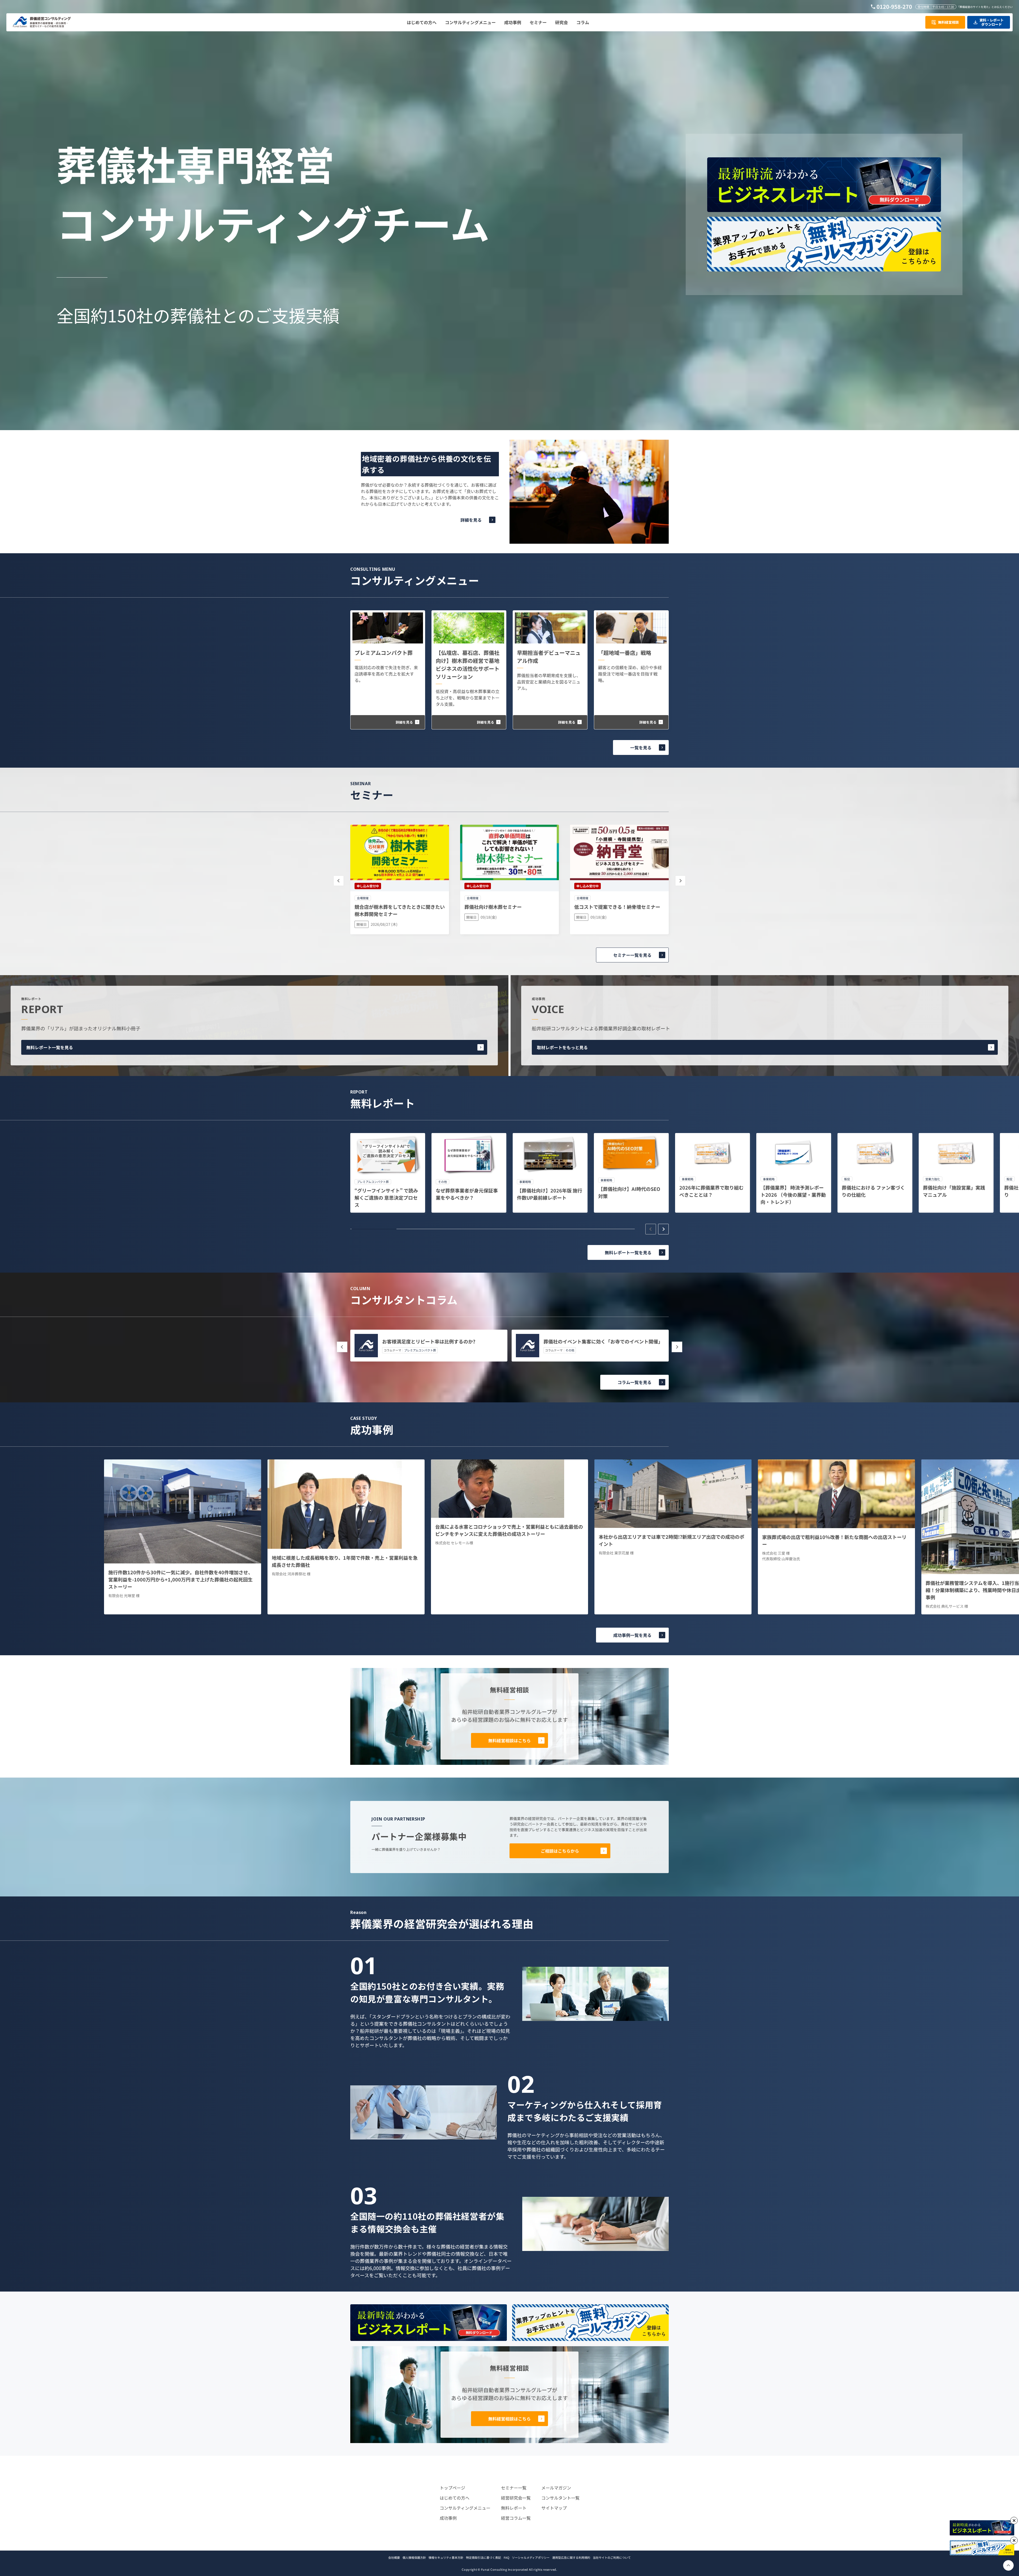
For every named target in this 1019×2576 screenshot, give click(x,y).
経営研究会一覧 (516, 2498)
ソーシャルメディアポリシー (531, 2557)
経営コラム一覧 (516, 2518)
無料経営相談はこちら (509, 1740)
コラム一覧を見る (634, 1382)
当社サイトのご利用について (612, 2557)
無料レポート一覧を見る (50, 1047)
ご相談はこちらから (560, 1851)
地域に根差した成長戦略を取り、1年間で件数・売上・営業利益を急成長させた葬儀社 (345, 1561)
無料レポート (514, 2508)
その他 (570, 1350)
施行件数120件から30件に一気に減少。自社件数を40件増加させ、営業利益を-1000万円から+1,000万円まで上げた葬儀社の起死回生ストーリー (181, 1579)
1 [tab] (374, 1229)
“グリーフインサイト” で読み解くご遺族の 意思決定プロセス (386, 1198)
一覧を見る (641, 747)
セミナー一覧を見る (632, 955)
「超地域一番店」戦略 (625, 653)
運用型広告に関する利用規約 (571, 2557)
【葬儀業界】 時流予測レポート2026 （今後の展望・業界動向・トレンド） (793, 1195)
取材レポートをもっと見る (562, 1047)
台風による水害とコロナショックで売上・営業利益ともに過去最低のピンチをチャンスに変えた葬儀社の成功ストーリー (509, 1530)
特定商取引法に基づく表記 (483, 2557)
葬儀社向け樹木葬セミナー (493, 907)
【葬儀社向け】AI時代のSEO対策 (629, 1192)
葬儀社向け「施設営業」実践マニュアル (954, 1191)
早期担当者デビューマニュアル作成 (549, 657)
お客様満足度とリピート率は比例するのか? (429, 1341)
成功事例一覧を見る (632, 1635)
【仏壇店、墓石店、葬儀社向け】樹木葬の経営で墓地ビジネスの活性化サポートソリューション (468, 665)
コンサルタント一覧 (560, 2498)
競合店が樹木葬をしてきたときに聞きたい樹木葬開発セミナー (400, 910)
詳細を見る (471, 520)
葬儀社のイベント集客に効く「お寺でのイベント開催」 (603, 1341)
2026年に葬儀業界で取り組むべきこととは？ (711, 1191)
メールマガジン (556, 2488)
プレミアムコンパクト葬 (384, 653)
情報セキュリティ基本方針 (446, 2557)
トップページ (452, 2488)
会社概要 (394, 2557)
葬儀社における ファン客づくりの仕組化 (873, 1191)
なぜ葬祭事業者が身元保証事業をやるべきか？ (467, 1194)
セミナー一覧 (514, 2488)
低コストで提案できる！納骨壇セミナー (617, 907)
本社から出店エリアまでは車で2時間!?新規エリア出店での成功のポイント (672, 1540)
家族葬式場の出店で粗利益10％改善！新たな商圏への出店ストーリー (834, 1540)
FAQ (506, 2557)
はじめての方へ (455, 2498)
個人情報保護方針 (414, 2557)
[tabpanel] (388, 1173)
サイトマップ (554, 2508)
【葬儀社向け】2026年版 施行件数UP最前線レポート (550, 1194)
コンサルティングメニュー (465, 2508)
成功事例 (448, 2518)
